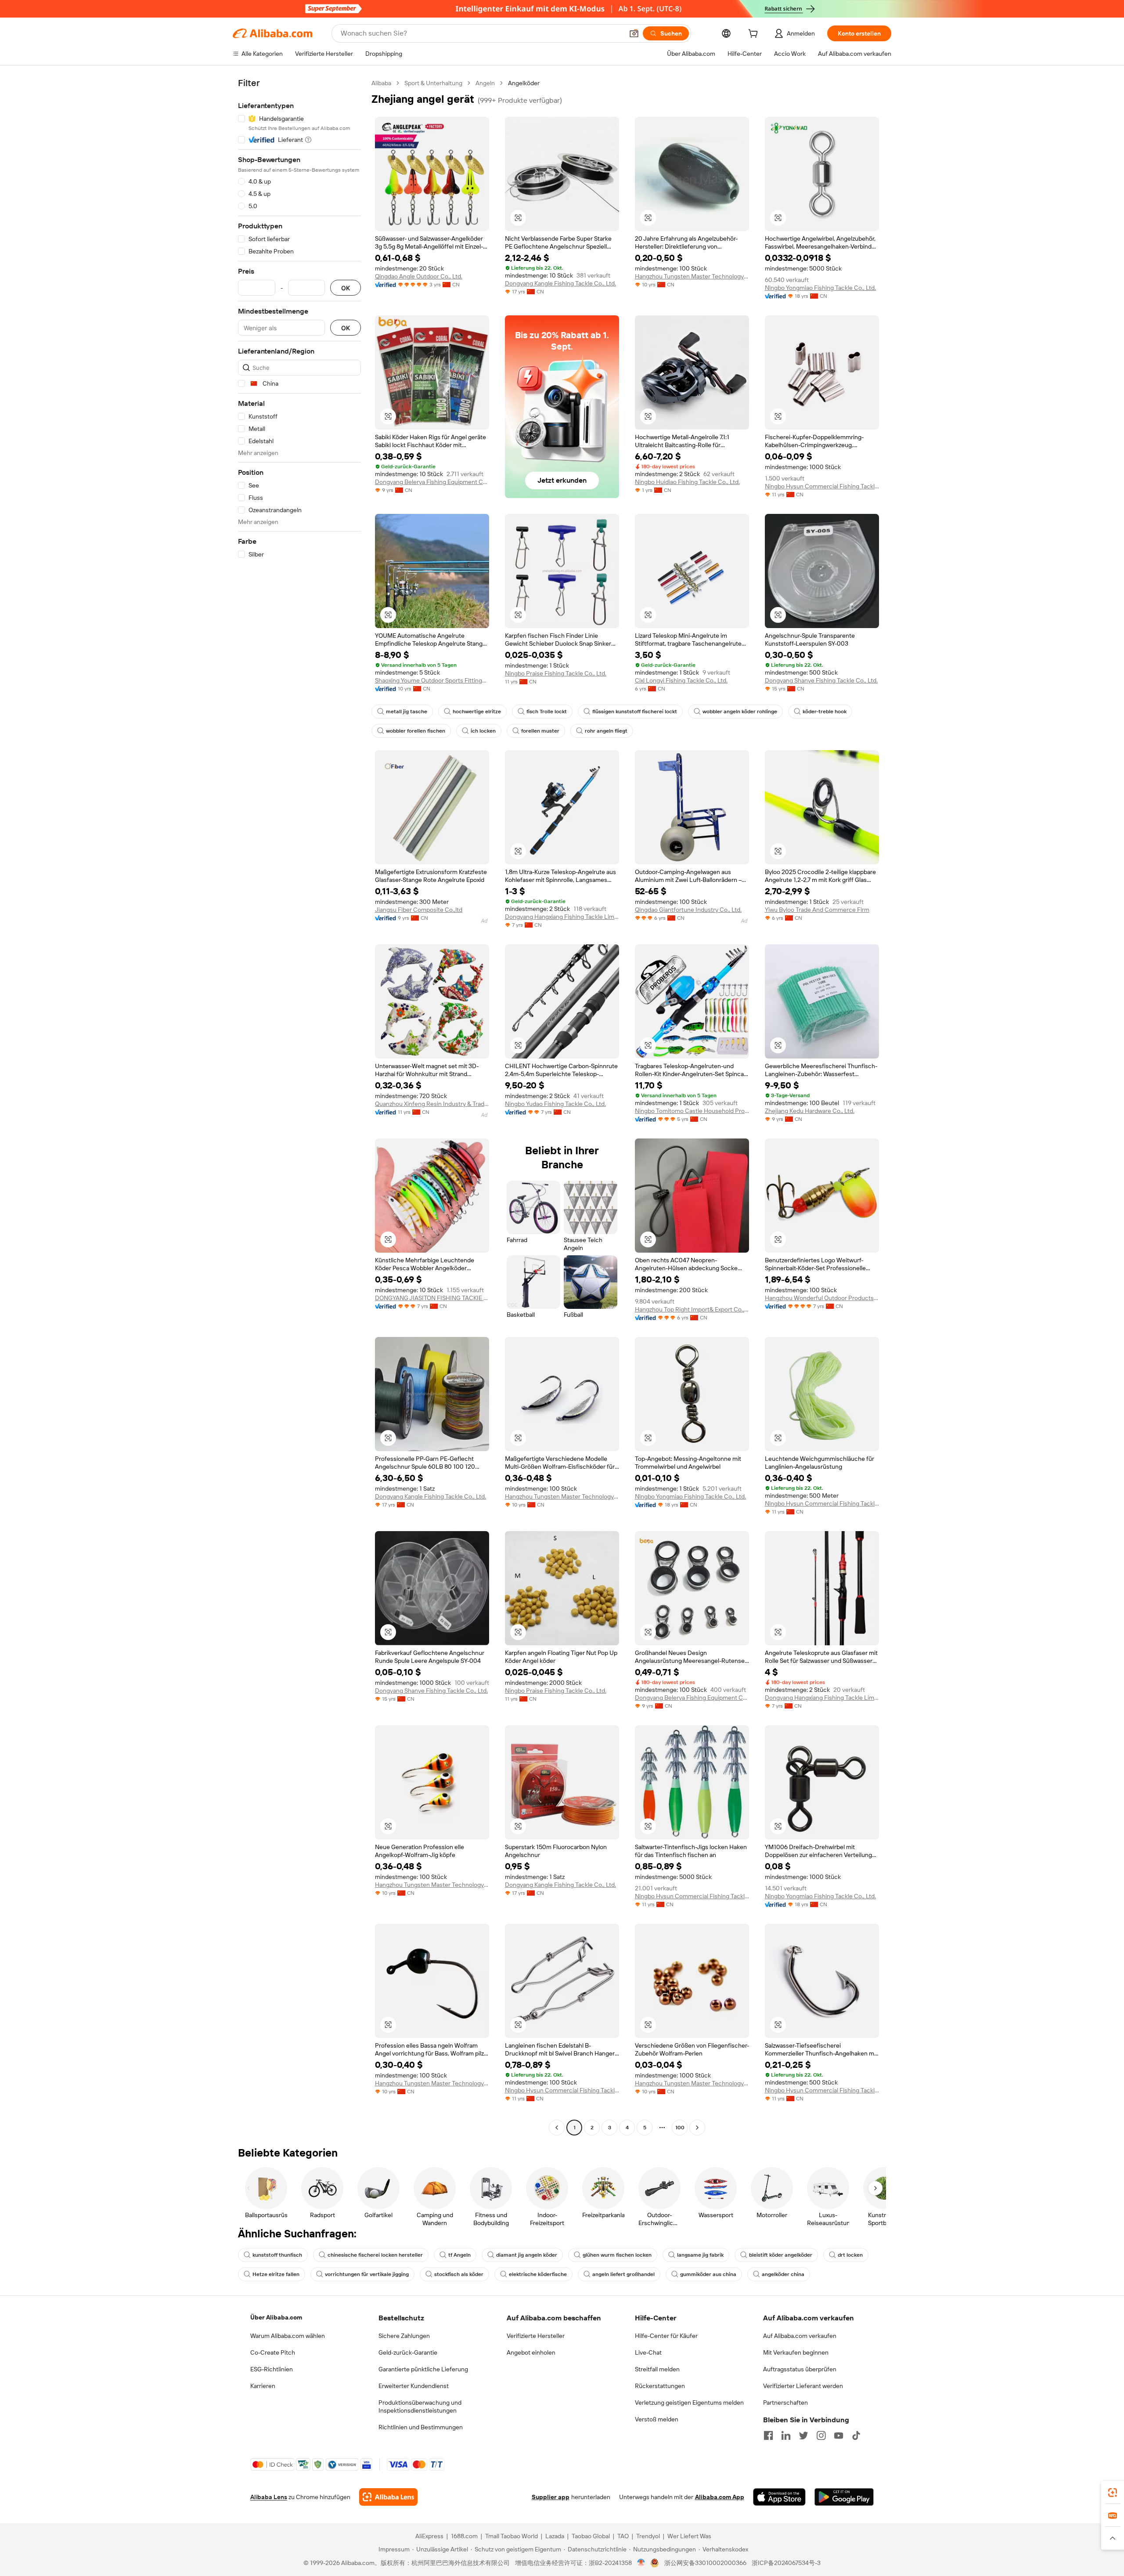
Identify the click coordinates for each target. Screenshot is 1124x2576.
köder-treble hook (825, 712)
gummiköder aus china (708, 2274)
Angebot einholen (531, 2352)
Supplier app (551, 2497)
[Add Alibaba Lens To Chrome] (388, 2497)
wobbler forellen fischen (416, 731)
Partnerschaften (785, 2403)
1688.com (464, 2536)
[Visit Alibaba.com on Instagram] (821, 2435)
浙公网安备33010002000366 (705, 2563)
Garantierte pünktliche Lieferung (423, 2369)
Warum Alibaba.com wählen (288, 2336)
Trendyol (648, 2536)
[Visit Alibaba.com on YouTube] (839, 2435)
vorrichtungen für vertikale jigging (367, 2274)
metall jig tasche (407, 712)
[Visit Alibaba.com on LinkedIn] (786, 2435)
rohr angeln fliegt (606, 731)
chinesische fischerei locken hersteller (375, 2255)
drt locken (850, 2255)
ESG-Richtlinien (272, 2369)
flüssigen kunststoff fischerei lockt (635, 712)
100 (680, 2128)
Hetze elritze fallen (276, 2274)
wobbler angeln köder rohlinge (740, 712)
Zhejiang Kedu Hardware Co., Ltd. (810, 1111)
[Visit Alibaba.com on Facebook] (768, 2435)
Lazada (555, 2536)
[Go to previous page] (557, 2128)
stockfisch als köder (459, 2274)
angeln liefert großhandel (623, 2274)
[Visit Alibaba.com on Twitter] (803, 2435)
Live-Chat (648, 2352)
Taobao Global (591, 2536)
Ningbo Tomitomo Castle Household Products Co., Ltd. (692, 1111)
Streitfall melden (657, 2369)
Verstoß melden (657, 2419)
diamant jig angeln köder (527, 2255)
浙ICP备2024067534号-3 (786, 2563)
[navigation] (299, 1106)
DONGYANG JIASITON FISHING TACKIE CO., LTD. (432, 1298)
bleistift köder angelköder (781, 2255)
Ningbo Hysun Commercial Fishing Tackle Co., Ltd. (822, 486)
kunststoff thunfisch (277, 2255)
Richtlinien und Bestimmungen (421, 2427)
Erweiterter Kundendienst (414, 2386)
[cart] (755, 35)
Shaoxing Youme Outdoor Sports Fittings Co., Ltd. (432, 680)
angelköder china (783, 2274)
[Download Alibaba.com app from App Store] (779, 2497)
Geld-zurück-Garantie (408, 2352)
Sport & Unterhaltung (433, 83)
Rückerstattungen (660, 2386)
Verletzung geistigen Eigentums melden (689, 2403)
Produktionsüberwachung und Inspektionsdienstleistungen (420, 2406)
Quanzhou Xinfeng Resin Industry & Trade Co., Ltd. (432, 1104)
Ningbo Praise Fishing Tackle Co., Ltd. (556, 673)
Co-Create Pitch (273, 2352)
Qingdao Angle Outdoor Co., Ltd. (419, 276)
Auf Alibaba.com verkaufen (800, 2336)
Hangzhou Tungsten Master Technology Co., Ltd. (692, 276)
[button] (634, 33)
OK (346, 288)
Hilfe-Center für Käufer (666, 2336)
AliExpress (429, 2536)
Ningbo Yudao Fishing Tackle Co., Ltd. (555, 1104)
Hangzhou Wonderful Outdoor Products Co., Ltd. (822, 1298)
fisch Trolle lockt (547, 712)
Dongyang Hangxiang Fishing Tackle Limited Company (562, 917)
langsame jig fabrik (700, 2255)
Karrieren (263, 2386)
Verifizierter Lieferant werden (803, 2386)
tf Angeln (459, 2255)
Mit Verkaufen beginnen (796, 2352)
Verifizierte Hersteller (536, 2336)
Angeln (485, 83)
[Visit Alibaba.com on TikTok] (856, 2435)
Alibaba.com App (720, 2497)
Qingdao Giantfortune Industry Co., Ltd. (688, 910)
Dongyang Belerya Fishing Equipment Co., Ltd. (432, 482)
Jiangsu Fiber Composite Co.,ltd (419, 910)
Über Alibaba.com (276, 2317)
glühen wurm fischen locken (617, 2255)
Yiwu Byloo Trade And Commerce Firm (817, 910)
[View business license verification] (641, 2563)
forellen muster (540, 731)
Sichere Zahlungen (404, 2336)
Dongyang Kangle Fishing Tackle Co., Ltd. (560, 283)
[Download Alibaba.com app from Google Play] (844, 2497)
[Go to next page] (697, 2128)
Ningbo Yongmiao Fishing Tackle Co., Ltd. (820, 288)
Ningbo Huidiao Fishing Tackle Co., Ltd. (687, 482)
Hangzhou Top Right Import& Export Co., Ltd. (692, 1309)
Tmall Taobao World (512, 2536)
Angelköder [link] (524, 83)
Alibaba (381, 83)
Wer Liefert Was (689, 2536)
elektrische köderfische (538, 2274)
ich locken (483, 731)
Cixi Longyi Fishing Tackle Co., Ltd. (681, 680)
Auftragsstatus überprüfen (800, 2369)
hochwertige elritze (477, 712)
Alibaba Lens (269, 2497)
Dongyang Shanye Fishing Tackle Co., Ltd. (821, 680)
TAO (623, 2536)
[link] (1113, 2493)
